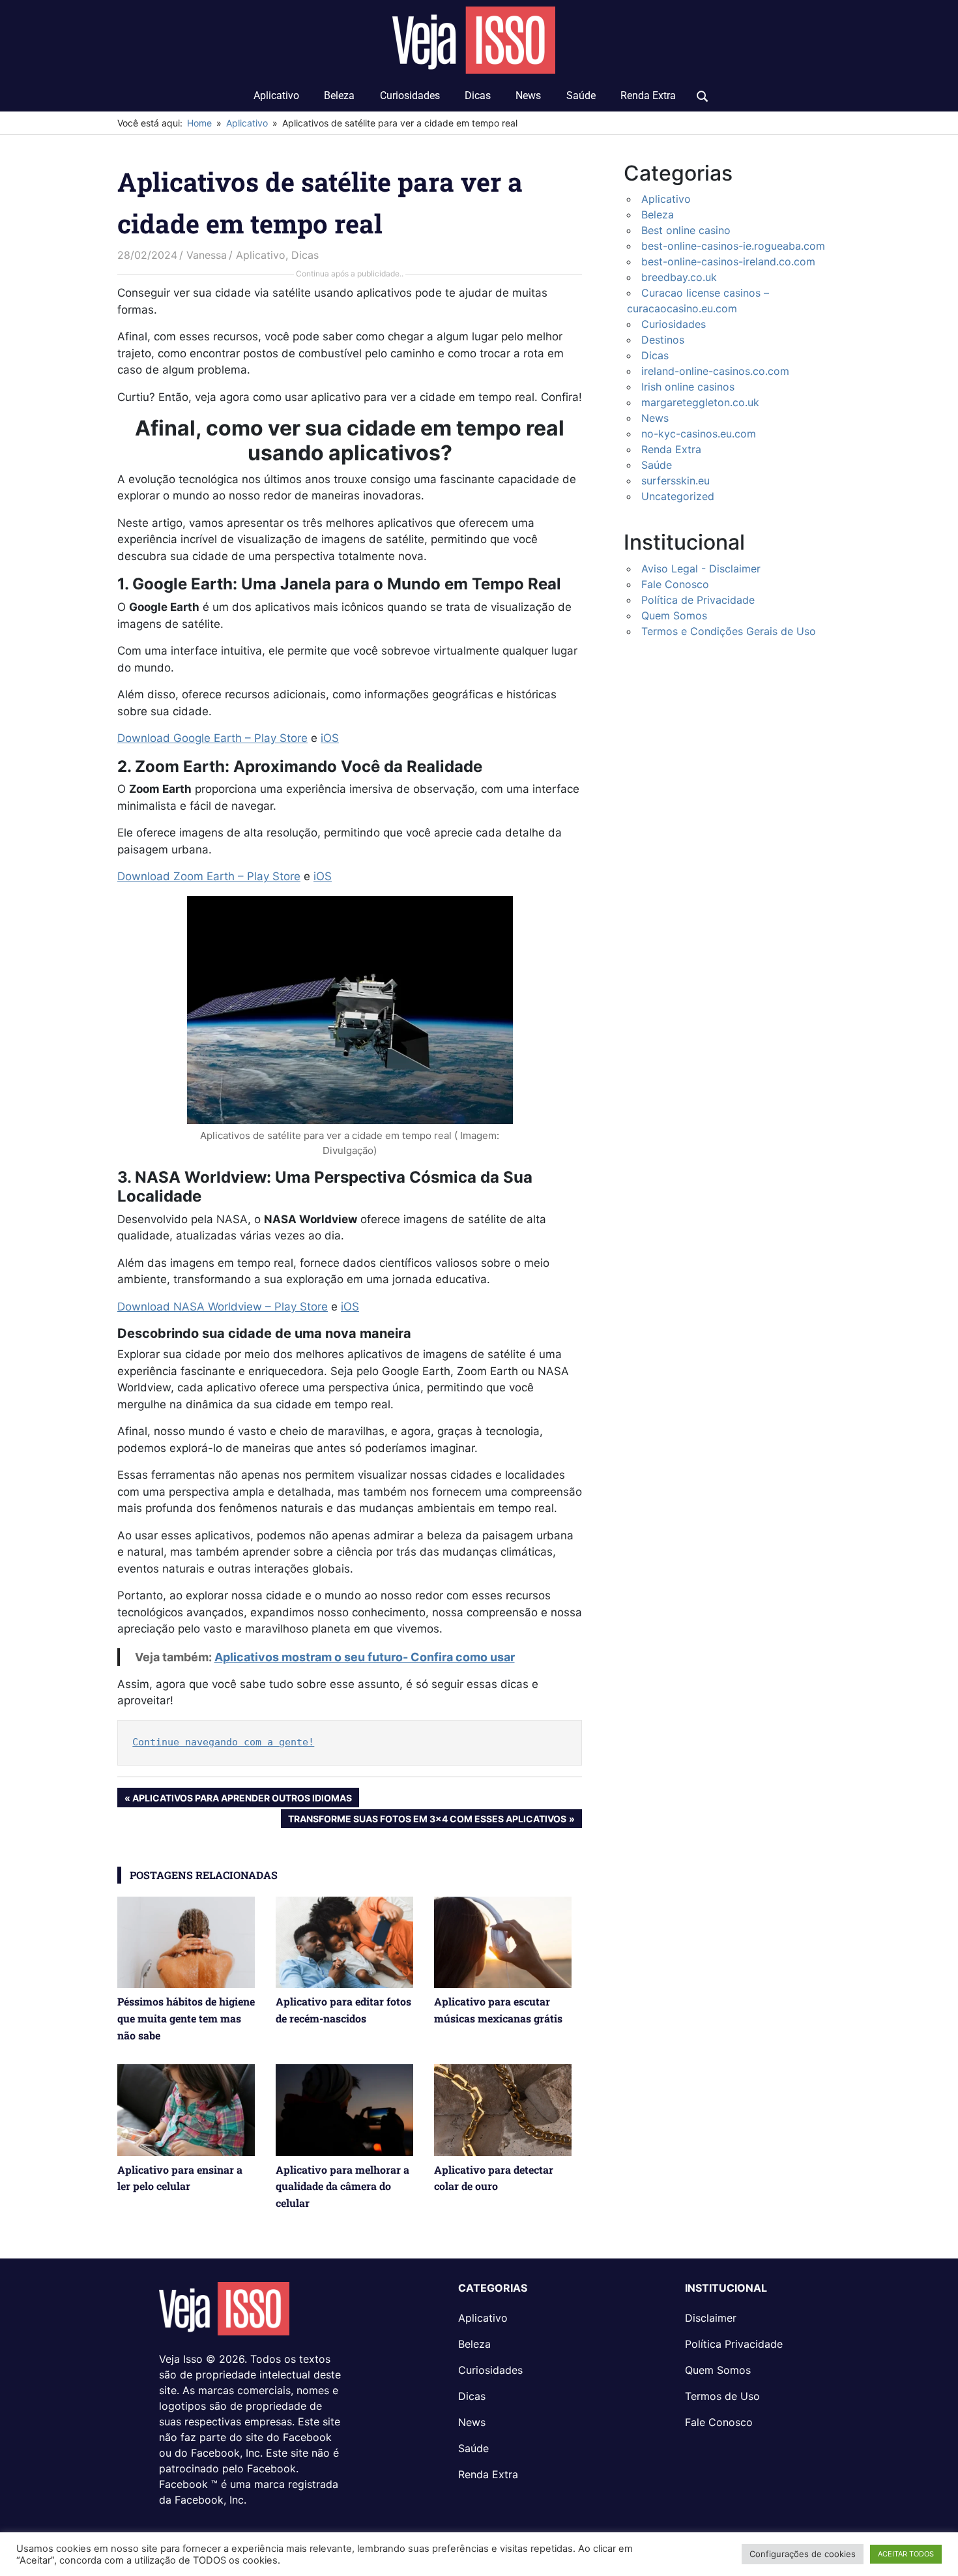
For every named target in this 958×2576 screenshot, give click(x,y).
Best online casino (686, 230)
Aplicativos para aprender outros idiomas (242, 1799)
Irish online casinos (688, 387)
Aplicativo (276, 96)
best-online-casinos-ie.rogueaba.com (733, 246)
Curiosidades (410, 96)
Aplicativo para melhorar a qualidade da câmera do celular (342, 2186)
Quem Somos (674, 615)
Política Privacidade (734, 2344)
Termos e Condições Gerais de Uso (729, 631)
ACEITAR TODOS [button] (906, 2554)
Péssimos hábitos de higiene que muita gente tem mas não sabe (186, 2018)
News (528, 96)
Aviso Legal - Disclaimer (701, 569)
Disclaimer (711, 2318)
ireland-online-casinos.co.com (715, 371)
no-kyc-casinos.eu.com (699, 434)
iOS (330, 738)
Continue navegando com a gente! (223, 1742)
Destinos (663, 340)
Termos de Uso (722, 2396)
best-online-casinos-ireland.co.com (728, 261)
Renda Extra (648, 96)
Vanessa (207, 255)
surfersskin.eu (675, 481)
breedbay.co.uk (679, 277)
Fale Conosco (675, 584)
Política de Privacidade (698, 600)
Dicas (478, 96)
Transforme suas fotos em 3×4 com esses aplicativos (427, 1820)
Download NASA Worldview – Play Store (223, 1307)
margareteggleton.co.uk (700, 402)
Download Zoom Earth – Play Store (209, 876)
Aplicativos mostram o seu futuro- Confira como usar (365, 1657)
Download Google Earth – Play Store (212, 738)
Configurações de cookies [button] (803, 2554)
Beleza (339, 96)
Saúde (581, 96)
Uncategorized (678, 496)
